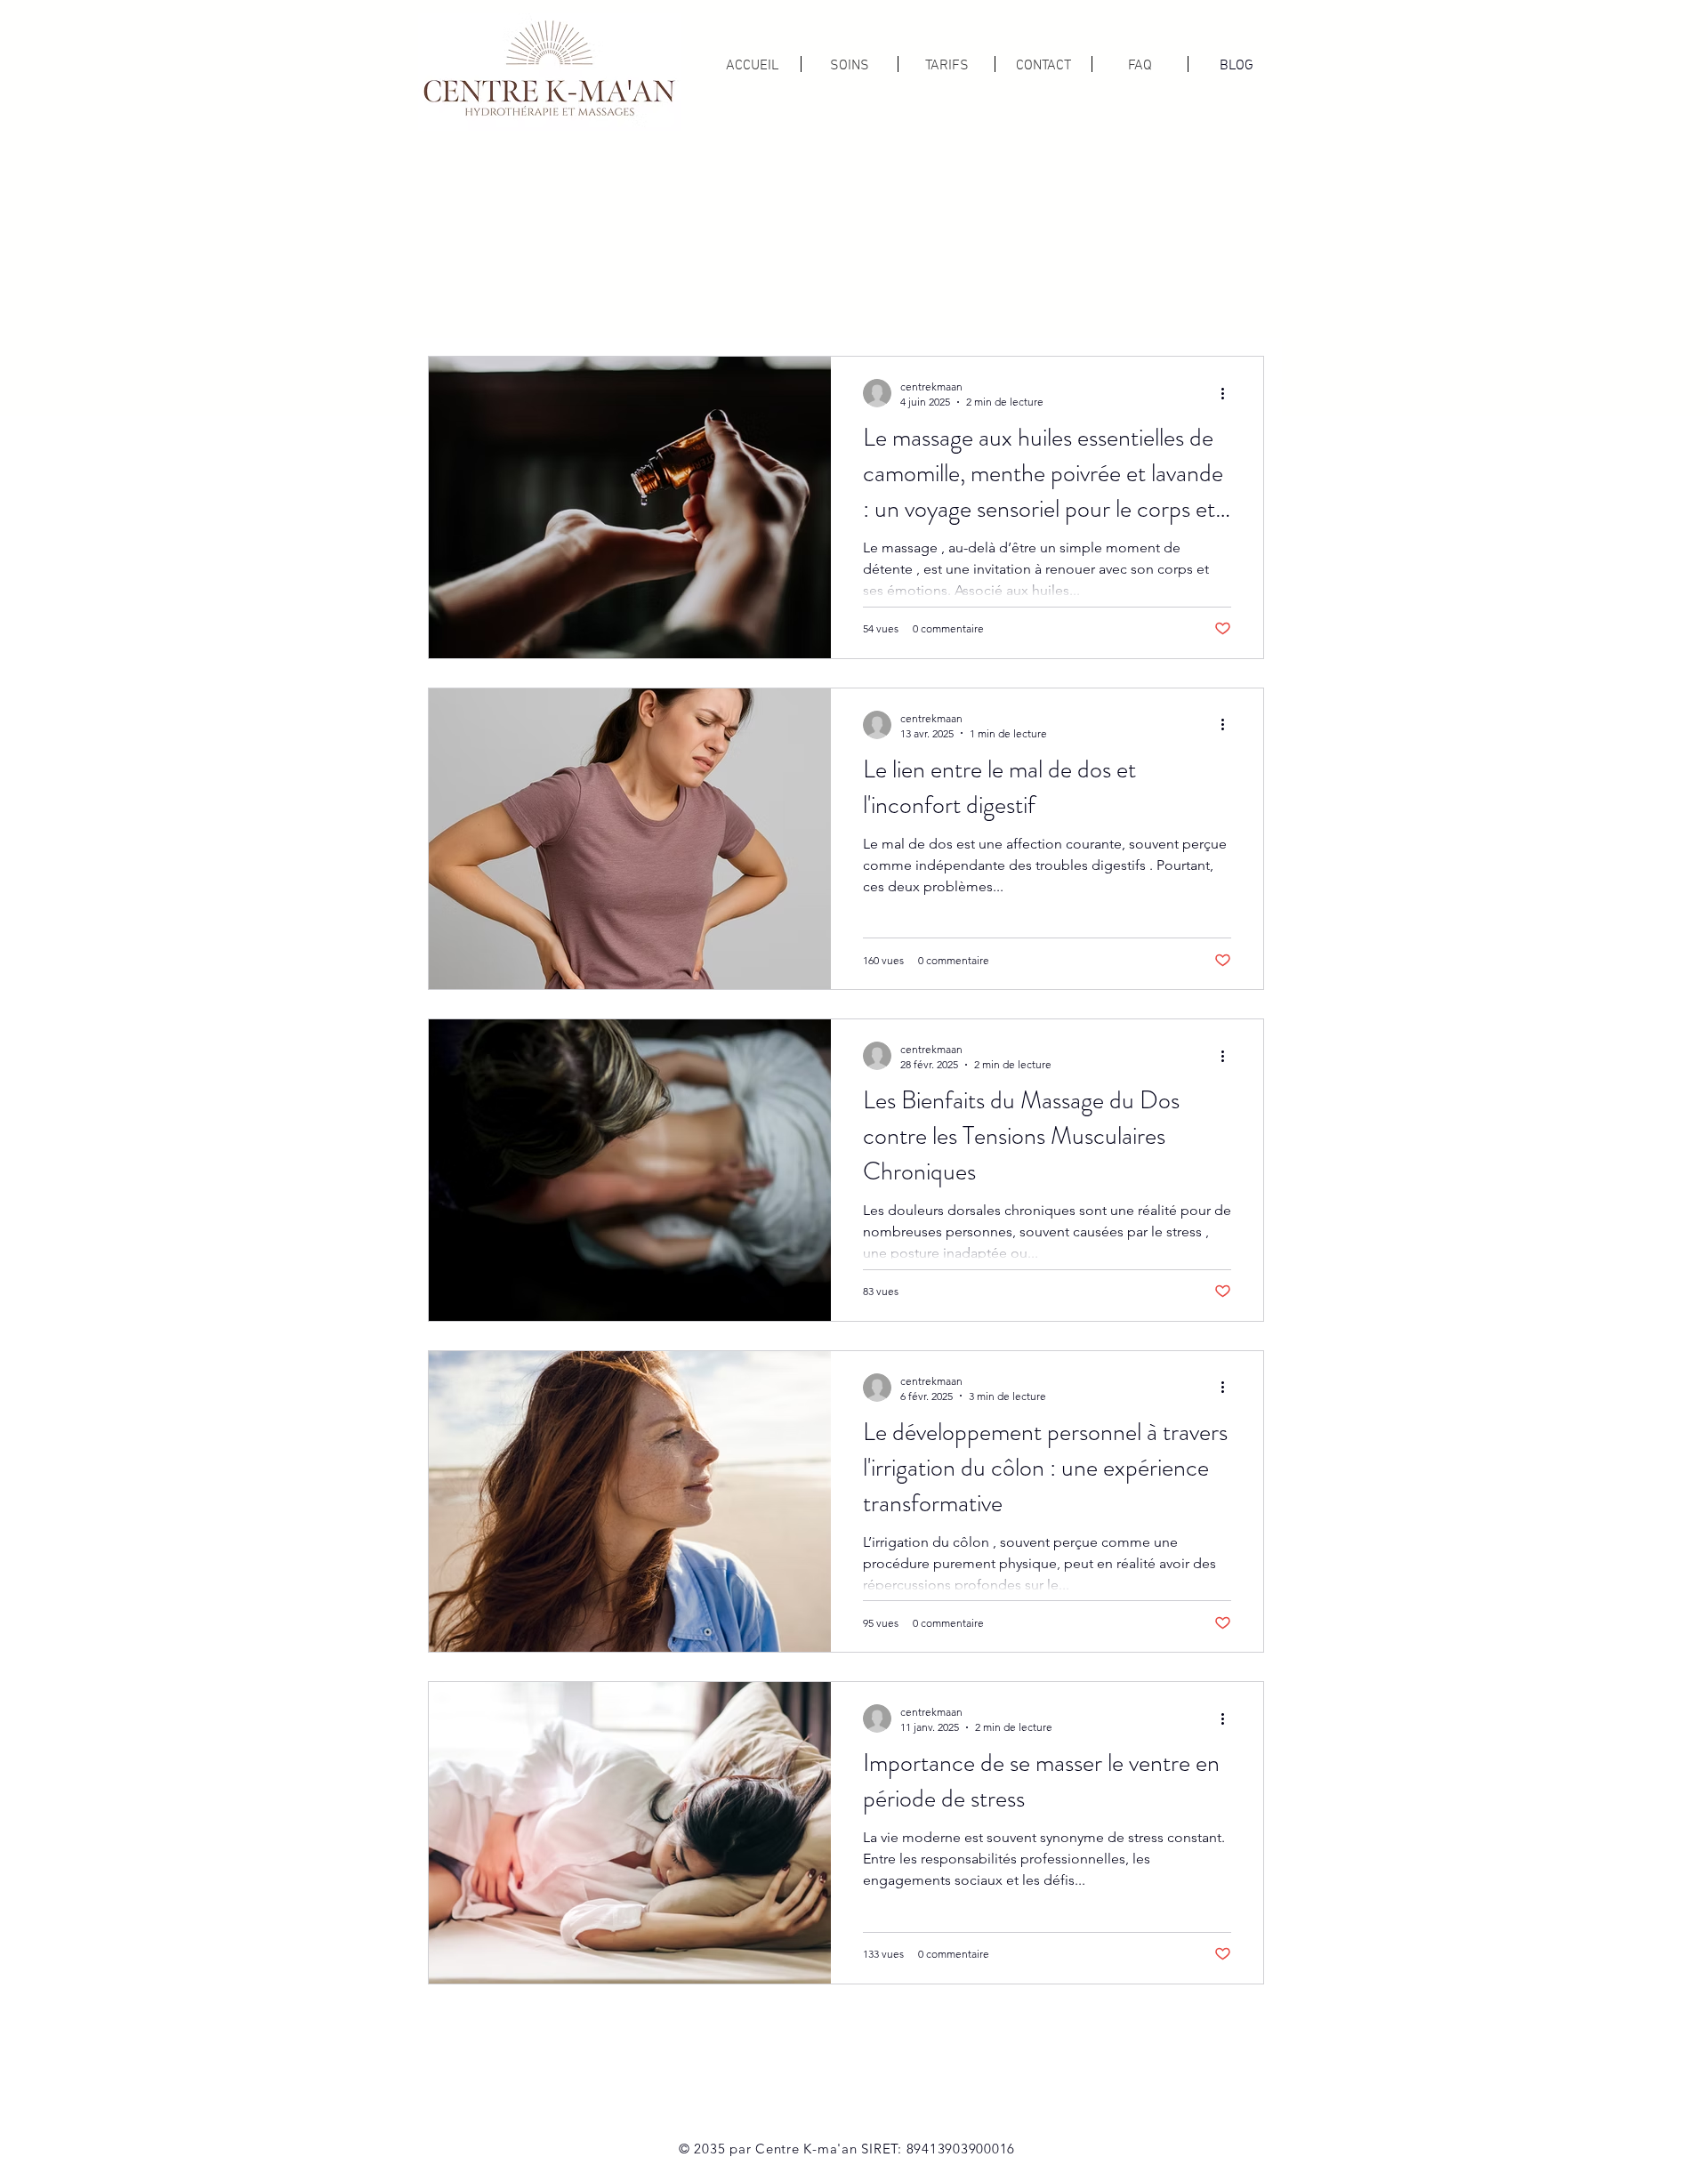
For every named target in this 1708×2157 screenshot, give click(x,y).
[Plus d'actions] (1229, 393)
